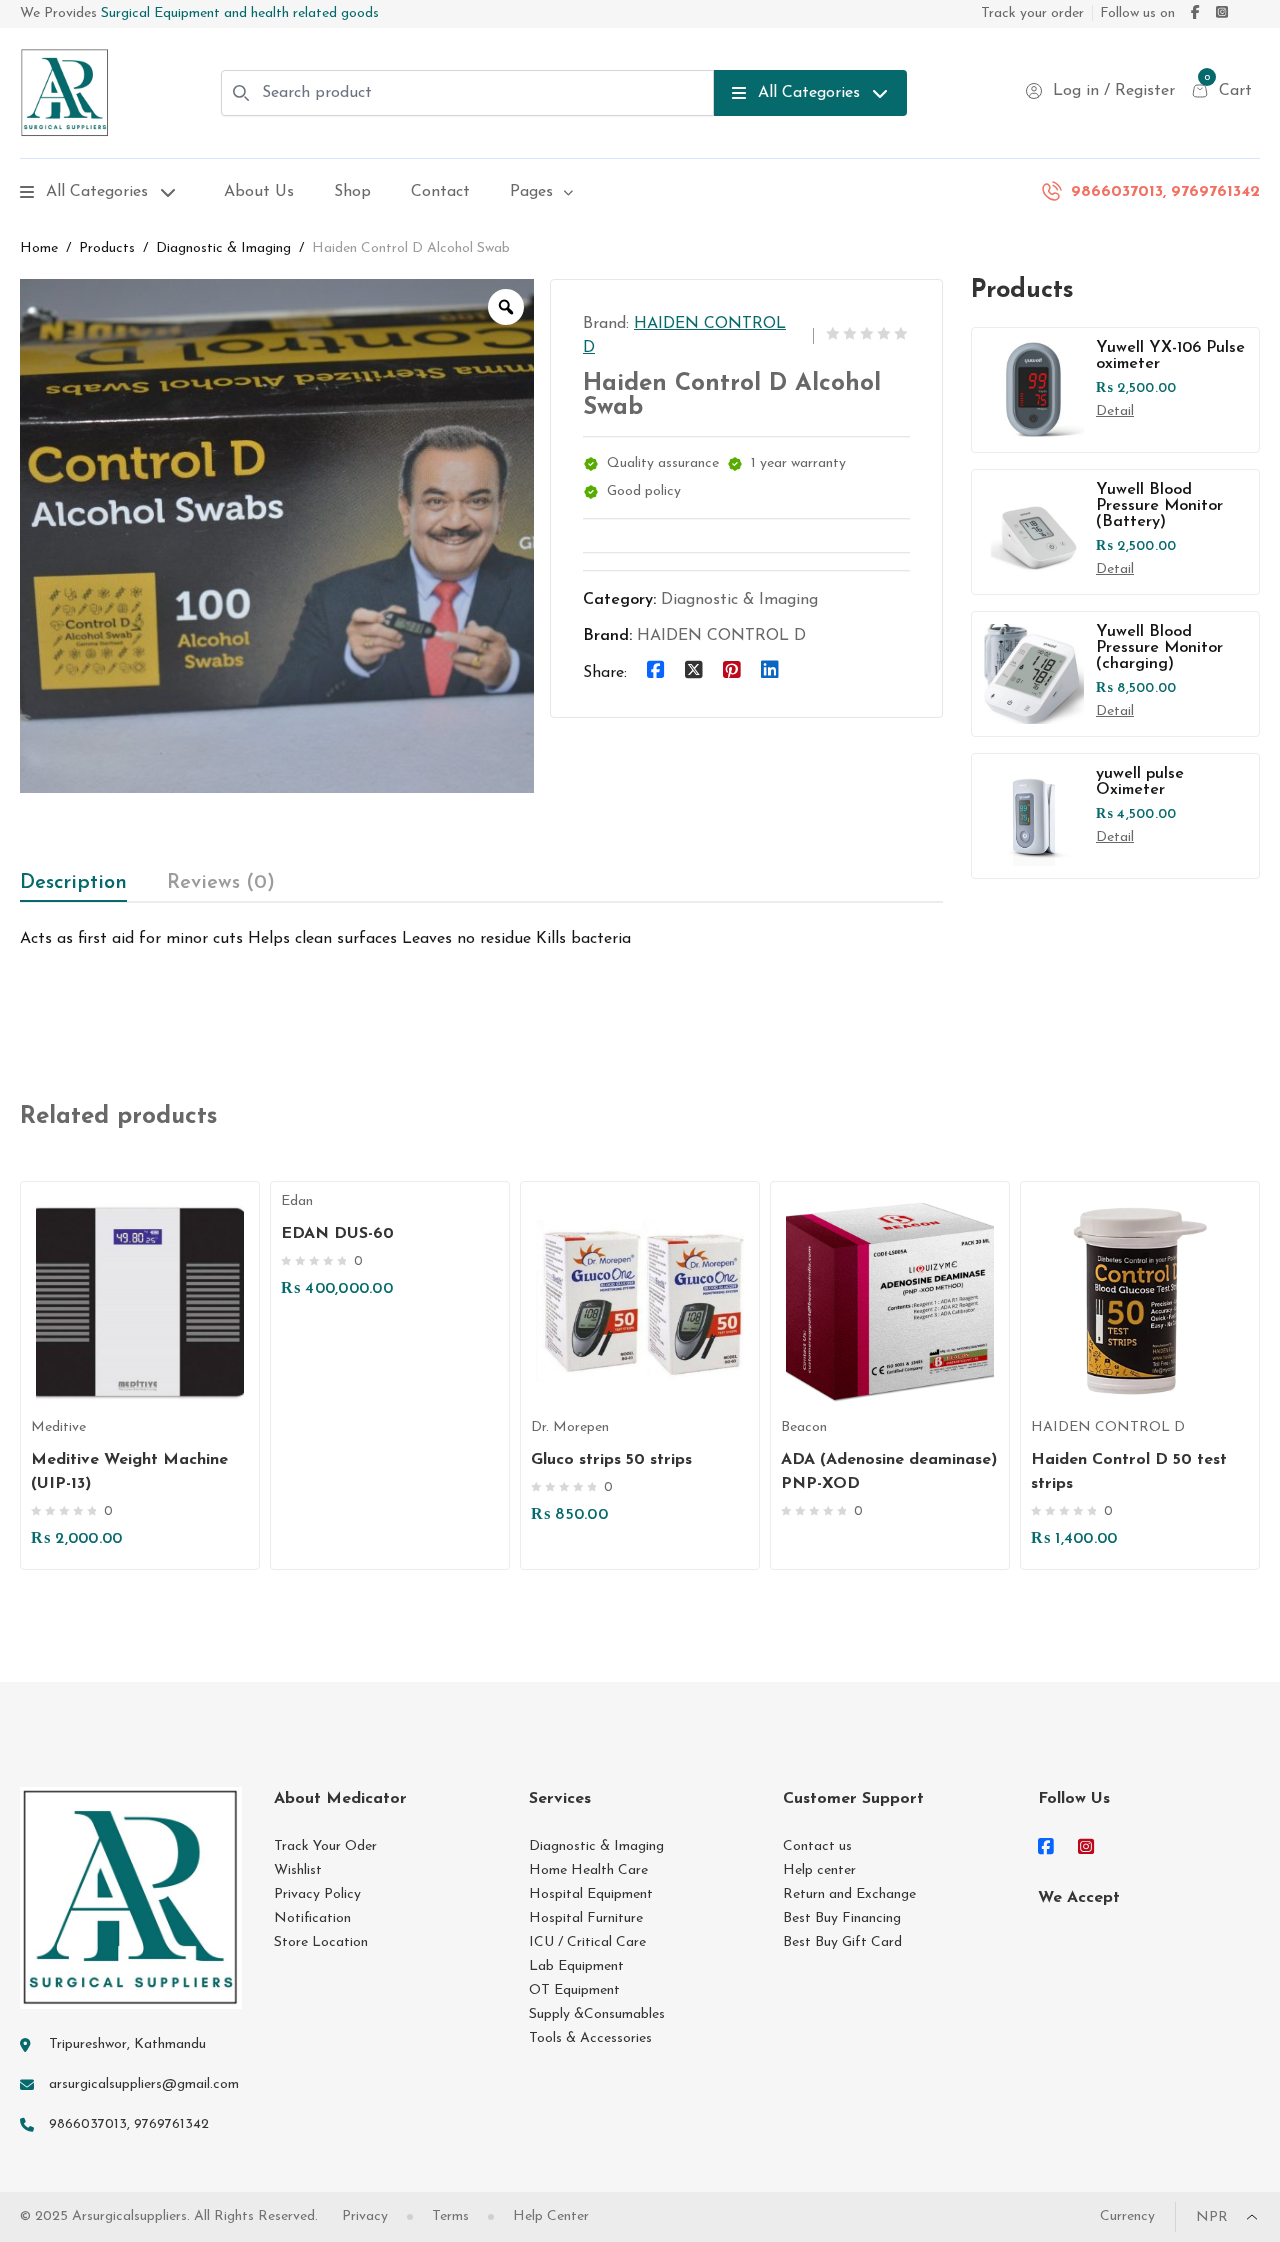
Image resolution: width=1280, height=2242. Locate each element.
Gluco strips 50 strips (611, 1460)
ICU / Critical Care (587, 1942)
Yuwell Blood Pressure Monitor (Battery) (1159, 506)
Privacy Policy (317, 1894)
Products (107, 248)
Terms (450, 2216)
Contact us (817, 1846)
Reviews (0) (221, 883)
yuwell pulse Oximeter (1140, 782)
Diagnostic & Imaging (223, 248)
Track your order (1032, 13)
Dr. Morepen (570, 1427)
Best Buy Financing (842, 1918)
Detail (1115, 411)
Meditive (58, 1427)
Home (39, 248)
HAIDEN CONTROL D (721, 636)
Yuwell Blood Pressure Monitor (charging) (1159, 648)
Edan (297, 1201)
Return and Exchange (849, 1894)
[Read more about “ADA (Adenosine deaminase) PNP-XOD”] (900, 1356)
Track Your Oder (325, 1846)
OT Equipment (574, 1990)
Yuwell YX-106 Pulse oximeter (1170, 356)
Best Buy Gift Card (842, 1942)
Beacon (804, 1427)
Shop (352, 192)
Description (73, 883)
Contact (440, 192)
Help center (819, 1870)
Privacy (365, 2216)
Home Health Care (588, 1870)
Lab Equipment (576, 1966)
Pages (531, 192)
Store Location (321, 1942)
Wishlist (298, 1870)
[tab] (73, 883)
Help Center (551, 2216)
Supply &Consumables (597, 2014)
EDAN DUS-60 (337, 1234)
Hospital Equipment (591, 1894)
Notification (312, 1918)
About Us (259, 192)
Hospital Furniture (586, 1918)
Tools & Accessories (590, 2038)
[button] (150, 1356)
